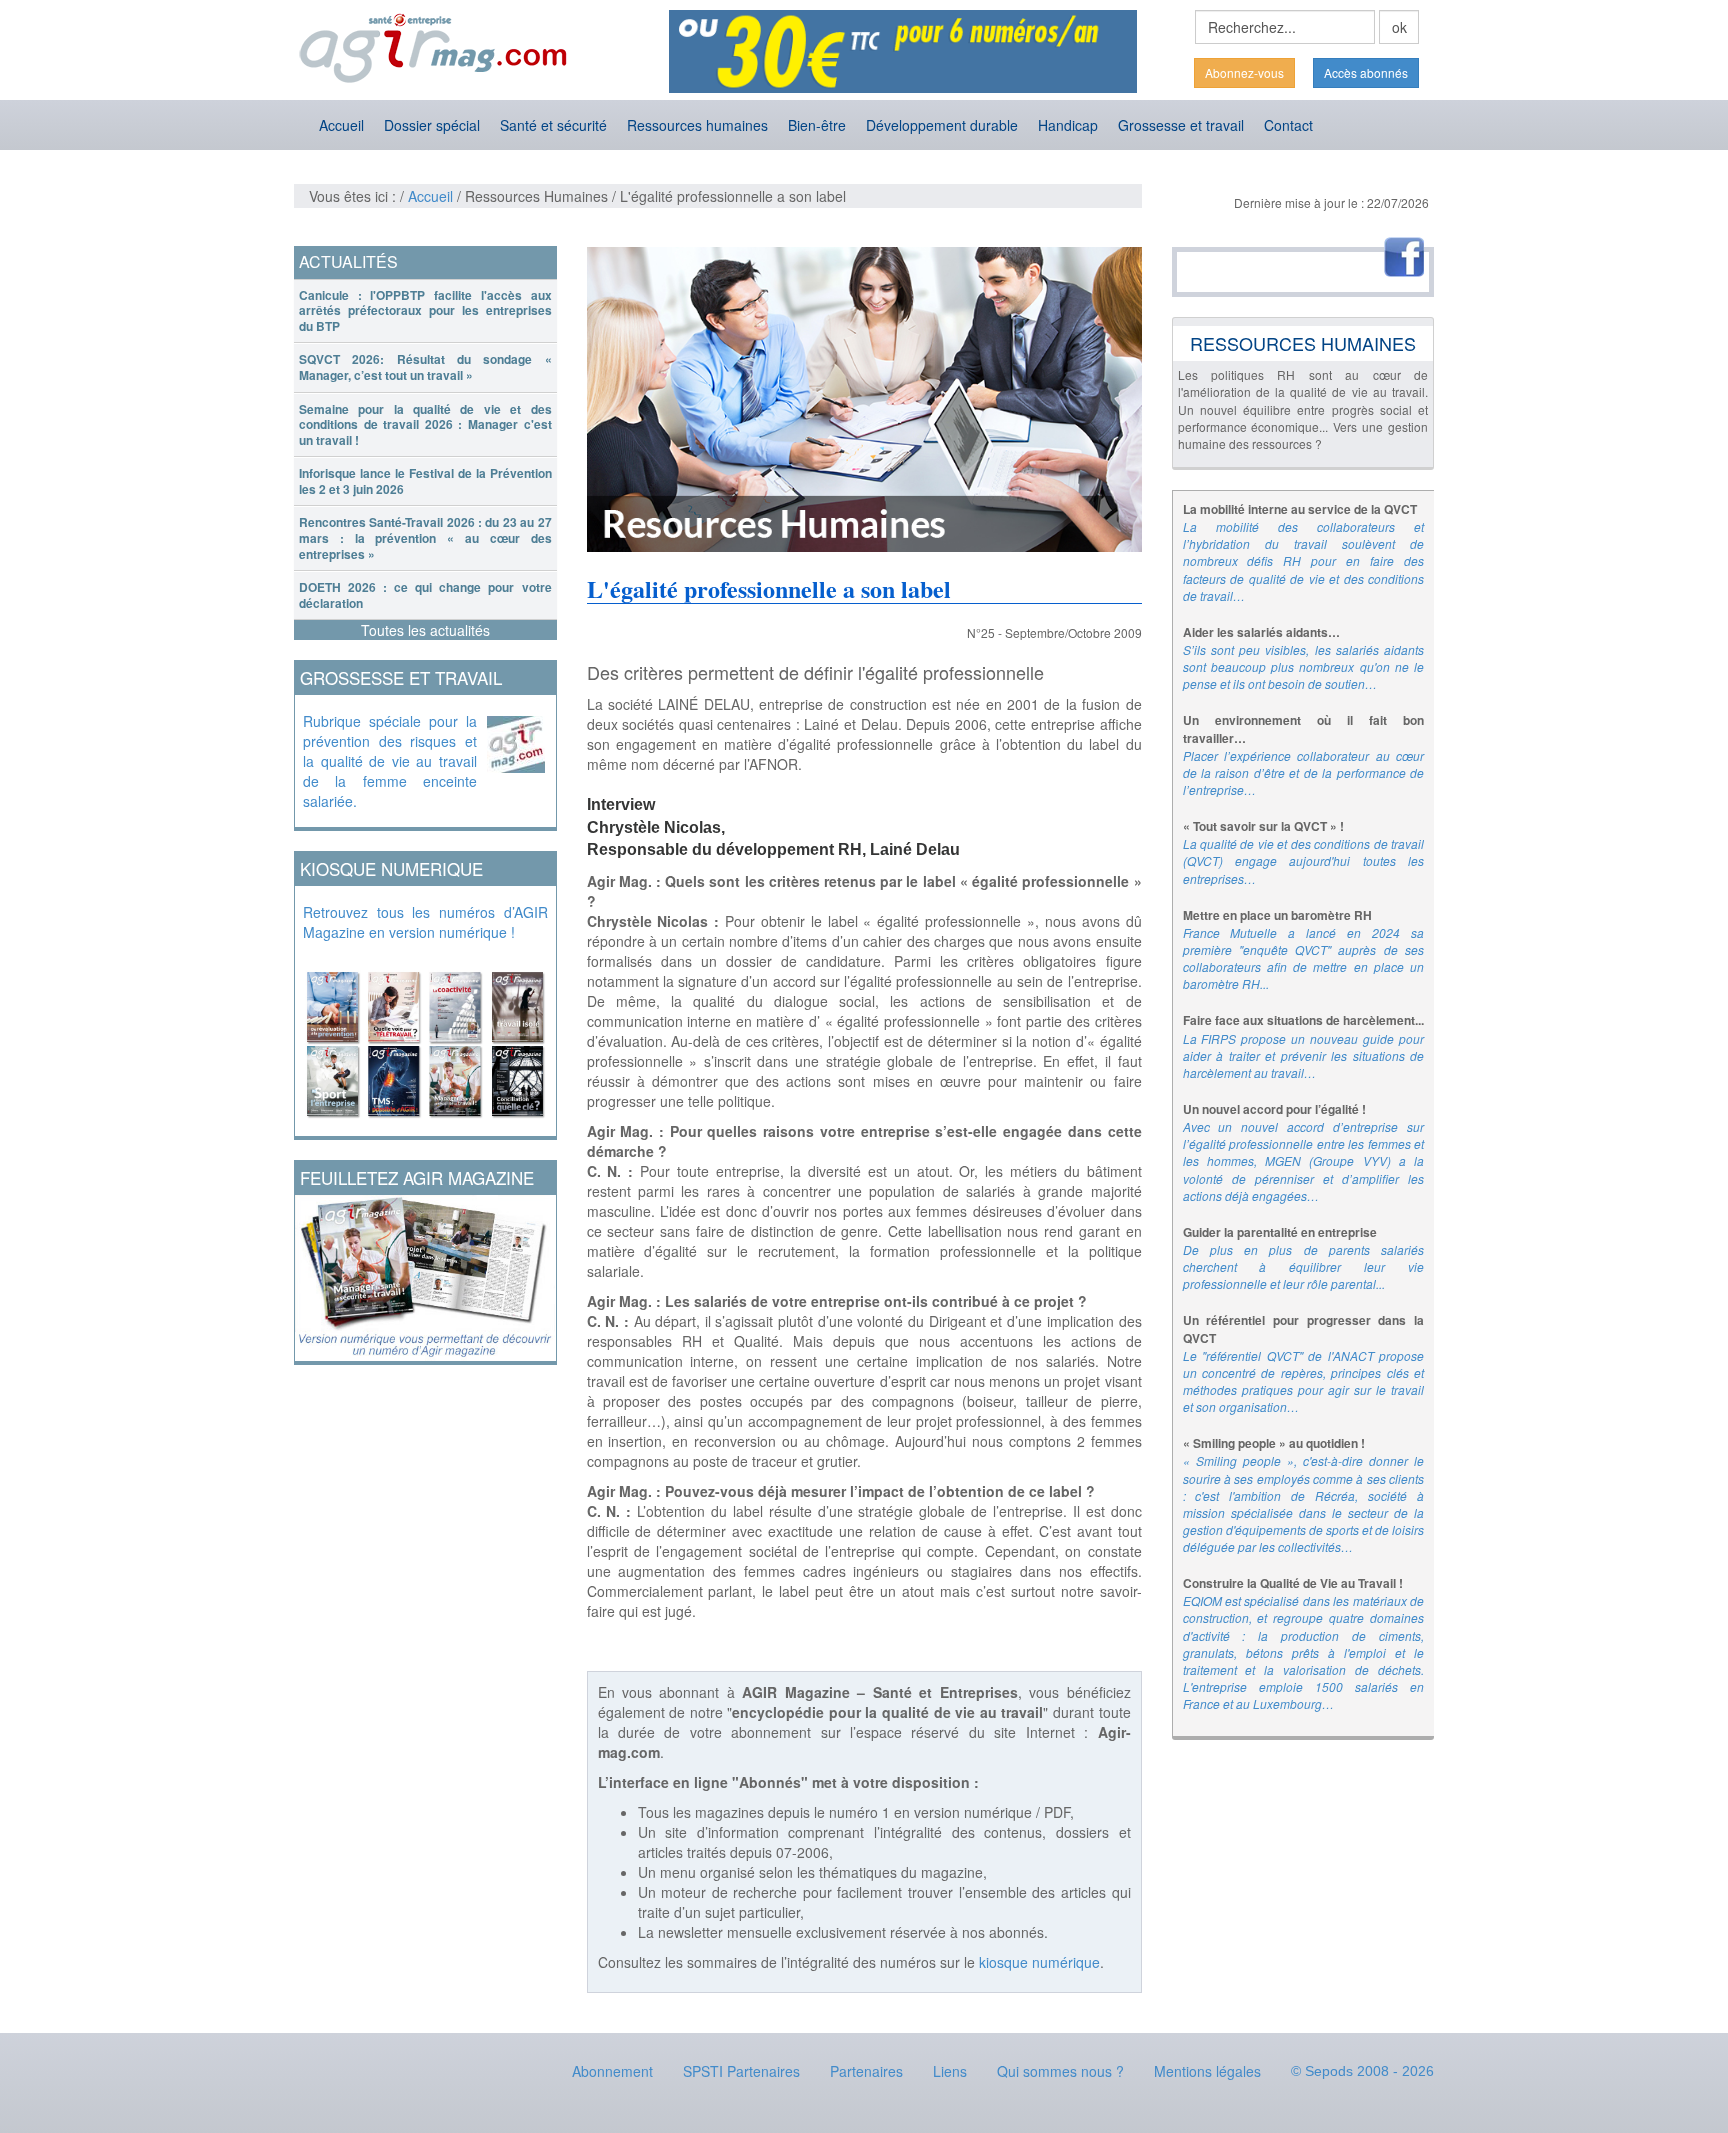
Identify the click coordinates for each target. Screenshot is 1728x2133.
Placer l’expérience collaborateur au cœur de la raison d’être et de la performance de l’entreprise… (1304, 772)
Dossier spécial (432, 125)
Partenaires (866, 2071)
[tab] (425, 311)
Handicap (1068, 125)
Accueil (341, 125)
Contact (1288, 125)
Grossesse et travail (1181, 125)
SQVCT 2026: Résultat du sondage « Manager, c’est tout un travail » (425, 367)
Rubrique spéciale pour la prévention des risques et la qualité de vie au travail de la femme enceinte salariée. (390, 761)
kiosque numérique (1039, 1962)
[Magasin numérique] (425, 1039)
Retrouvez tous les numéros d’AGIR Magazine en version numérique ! (425, 922)
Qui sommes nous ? (1060, 2071)
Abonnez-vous (1244, 72)
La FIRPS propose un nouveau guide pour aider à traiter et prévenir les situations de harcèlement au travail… (1304, 1055)
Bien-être (817, 125)
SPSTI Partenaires (741, 2071)
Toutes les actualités (425, 630)
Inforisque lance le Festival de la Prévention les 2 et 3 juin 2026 (425, 481)
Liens (950, 2071)
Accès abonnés (1366, 72)
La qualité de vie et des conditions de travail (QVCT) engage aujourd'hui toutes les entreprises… (1304, 860)
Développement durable (942, 125)
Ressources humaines (697, 125)
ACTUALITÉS (348, 261)
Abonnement (612, 2071)
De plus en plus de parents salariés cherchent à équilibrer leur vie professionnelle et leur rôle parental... (1304, 1266)
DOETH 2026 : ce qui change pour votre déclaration (425, 595)
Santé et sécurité (553, 125)
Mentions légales (1207, 2071)
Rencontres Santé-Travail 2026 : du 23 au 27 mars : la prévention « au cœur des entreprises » (425, 537)
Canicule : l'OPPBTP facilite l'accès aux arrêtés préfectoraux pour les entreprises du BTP (425, 310)
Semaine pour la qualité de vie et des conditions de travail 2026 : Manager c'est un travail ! (425, 424)
